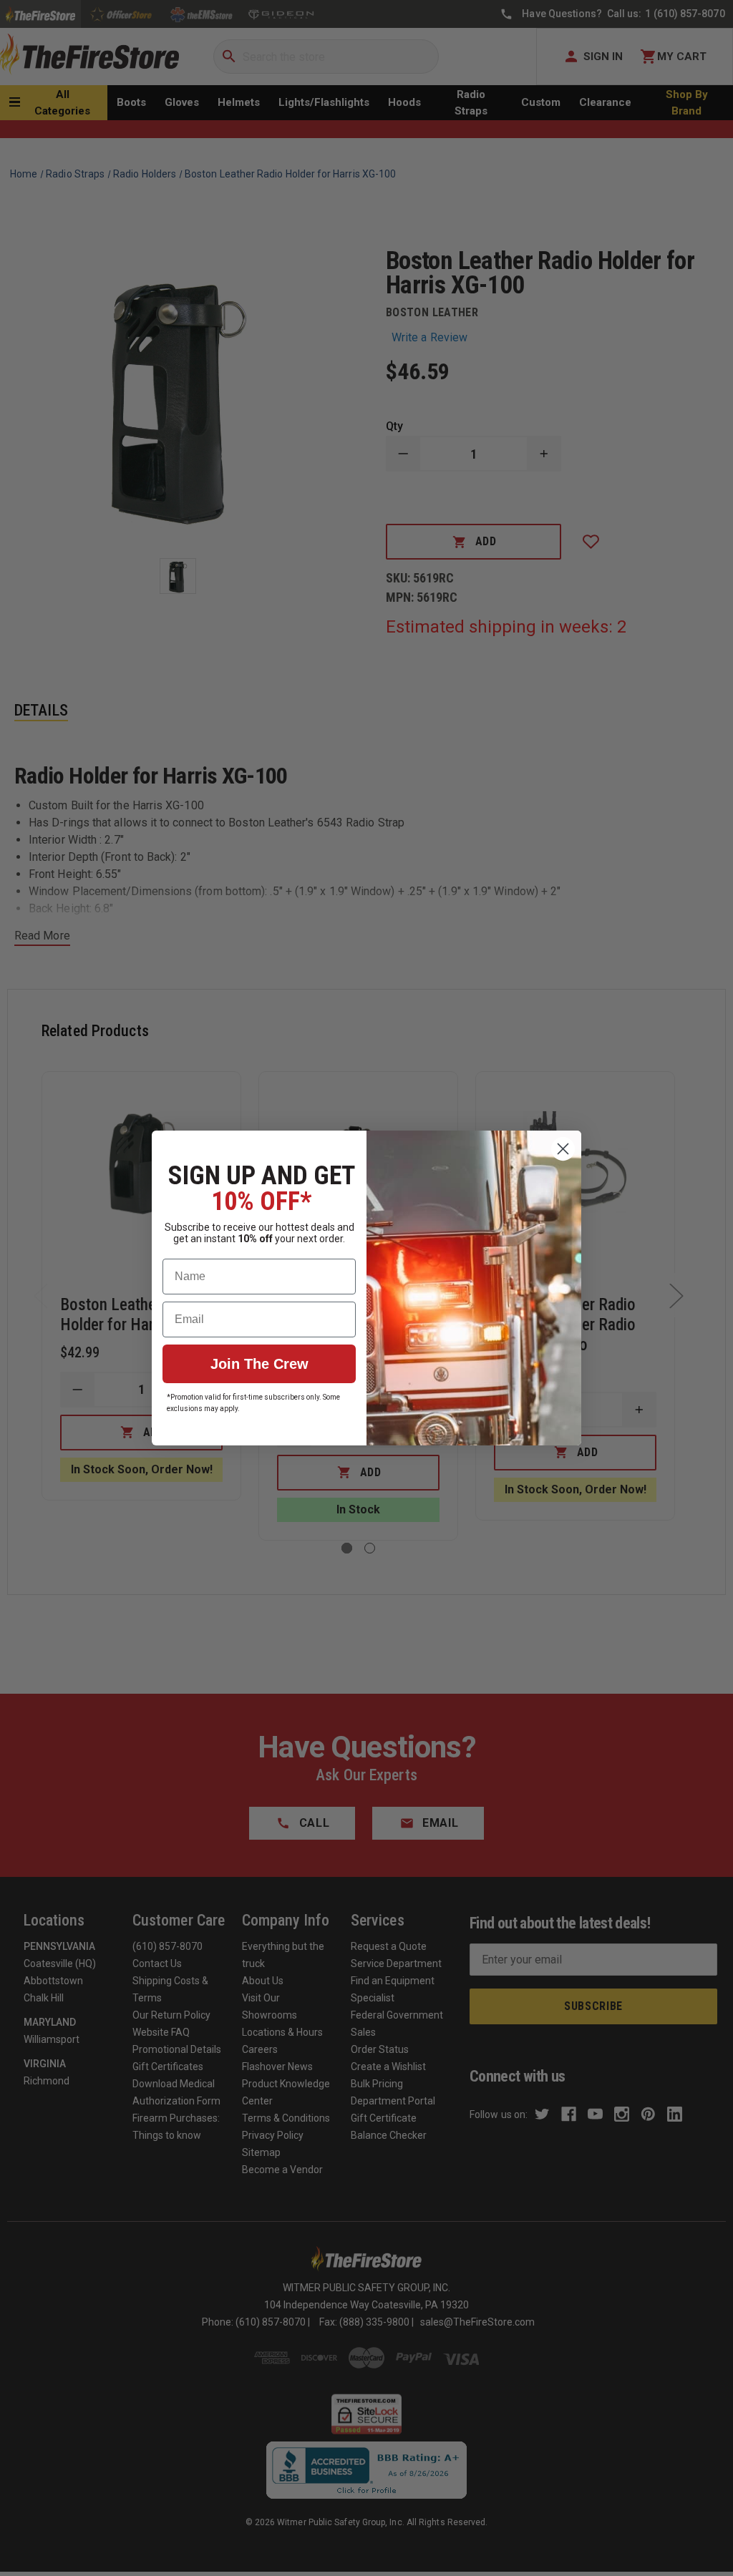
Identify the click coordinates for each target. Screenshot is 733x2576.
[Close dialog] (563, 1149)
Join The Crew (259, 1364)
